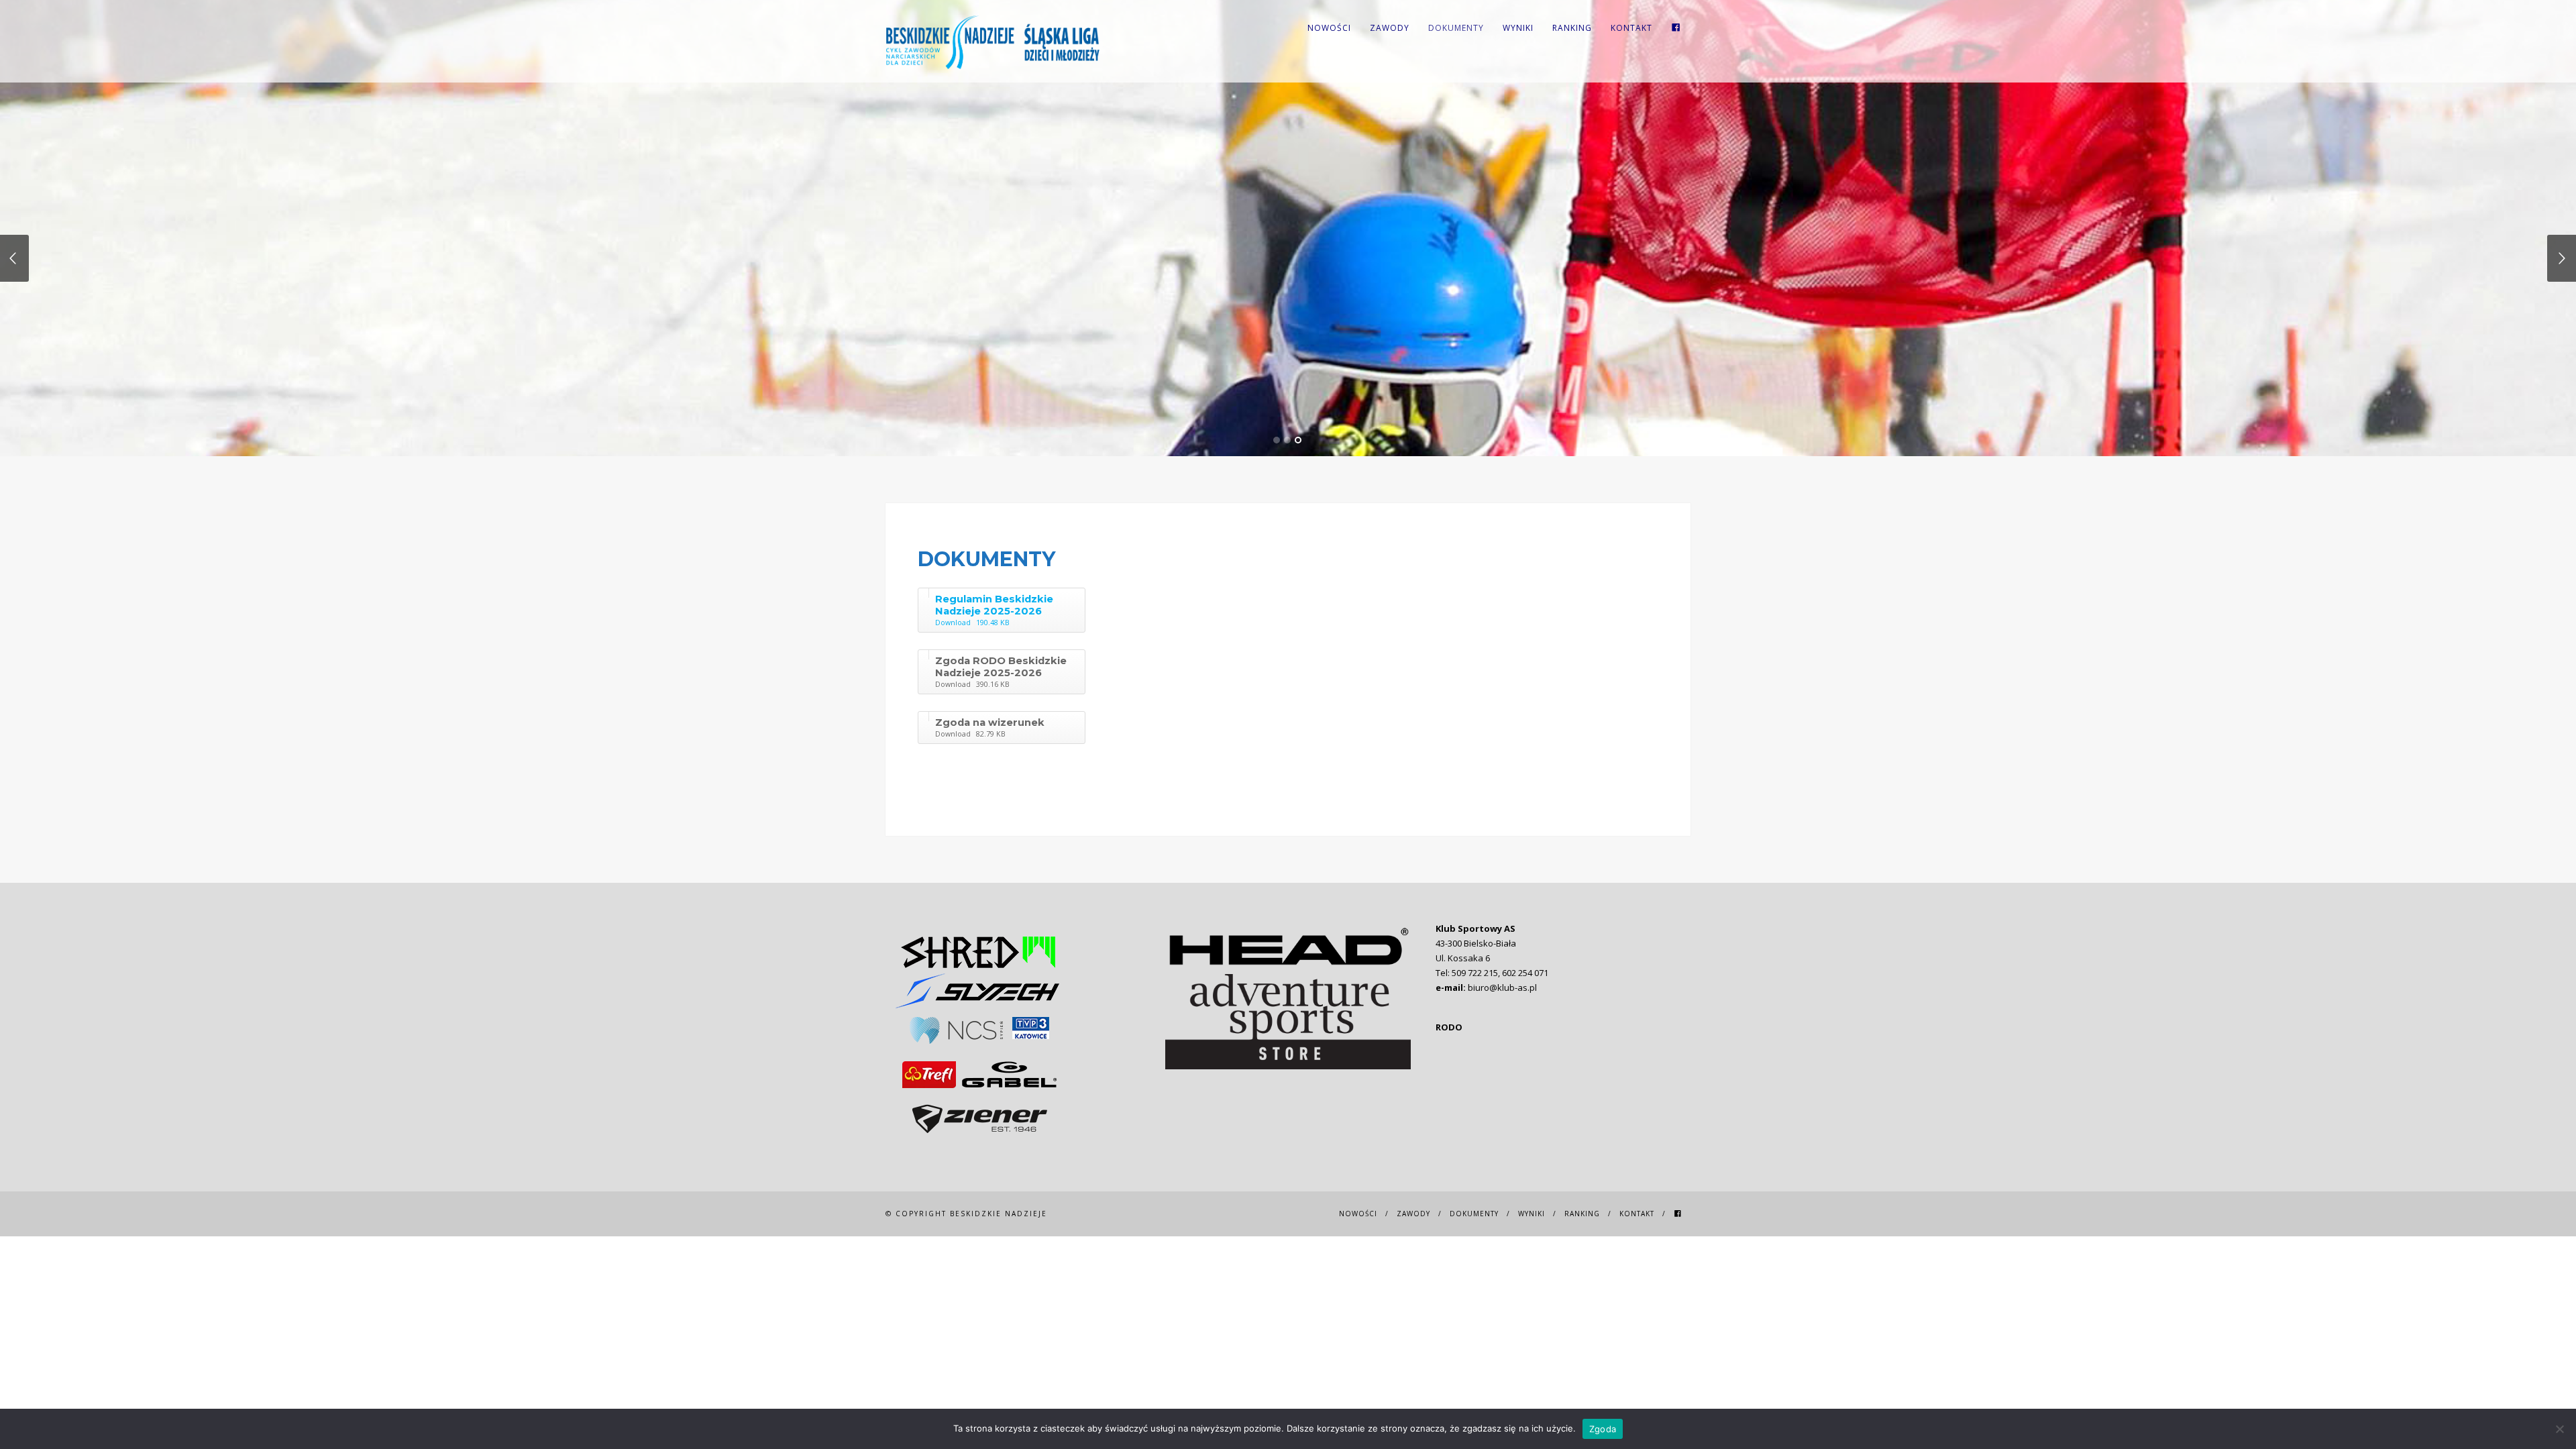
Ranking (1572, 28)
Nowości (1329, 28)
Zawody (1390, 28)
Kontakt (1631, 28)
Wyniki (1518, 28)
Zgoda (1603, 1429)
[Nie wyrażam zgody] (2559, 1429)
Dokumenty (1456, 28)
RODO (1449, 1027)
